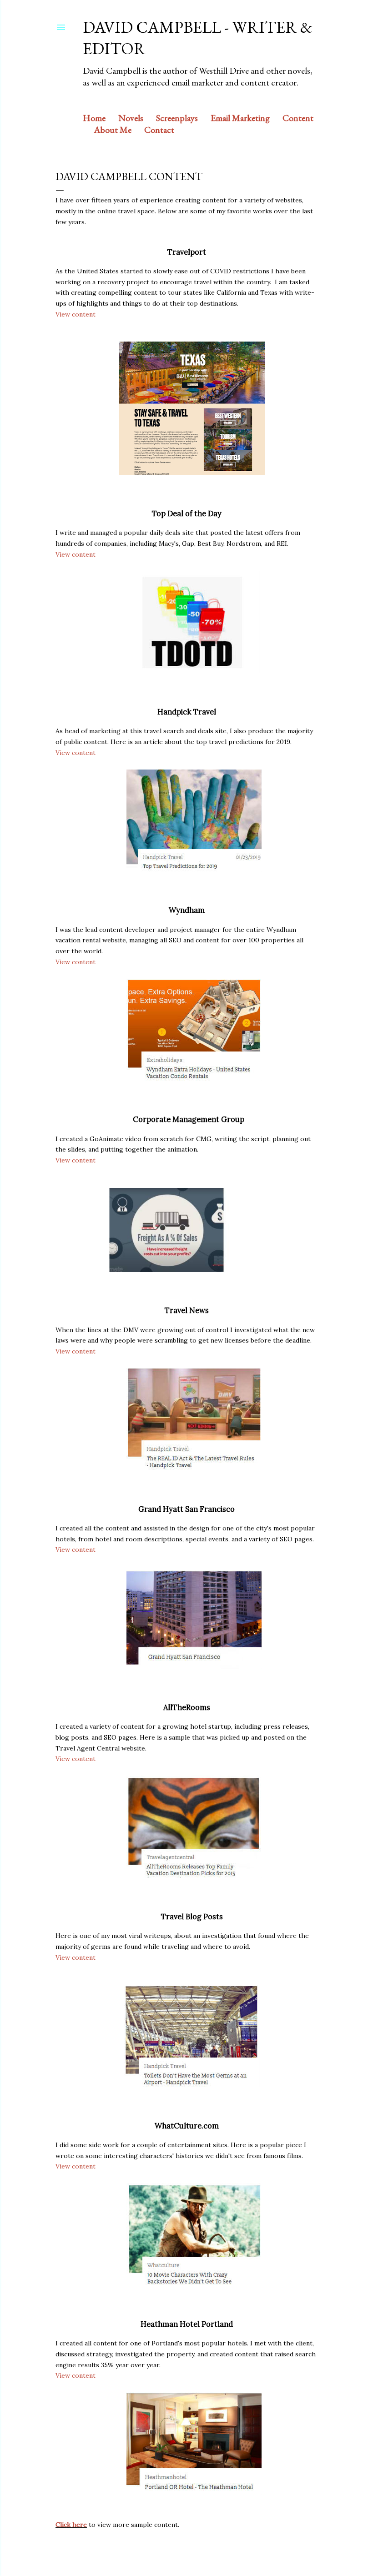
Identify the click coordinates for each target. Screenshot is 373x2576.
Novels (131, 118)
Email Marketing (240, 118)
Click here (71, 2525)
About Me (113, 130)
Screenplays (177, 118)
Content (298, 118)
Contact (159, 130)
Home (94, 118)
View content (76, 314)
